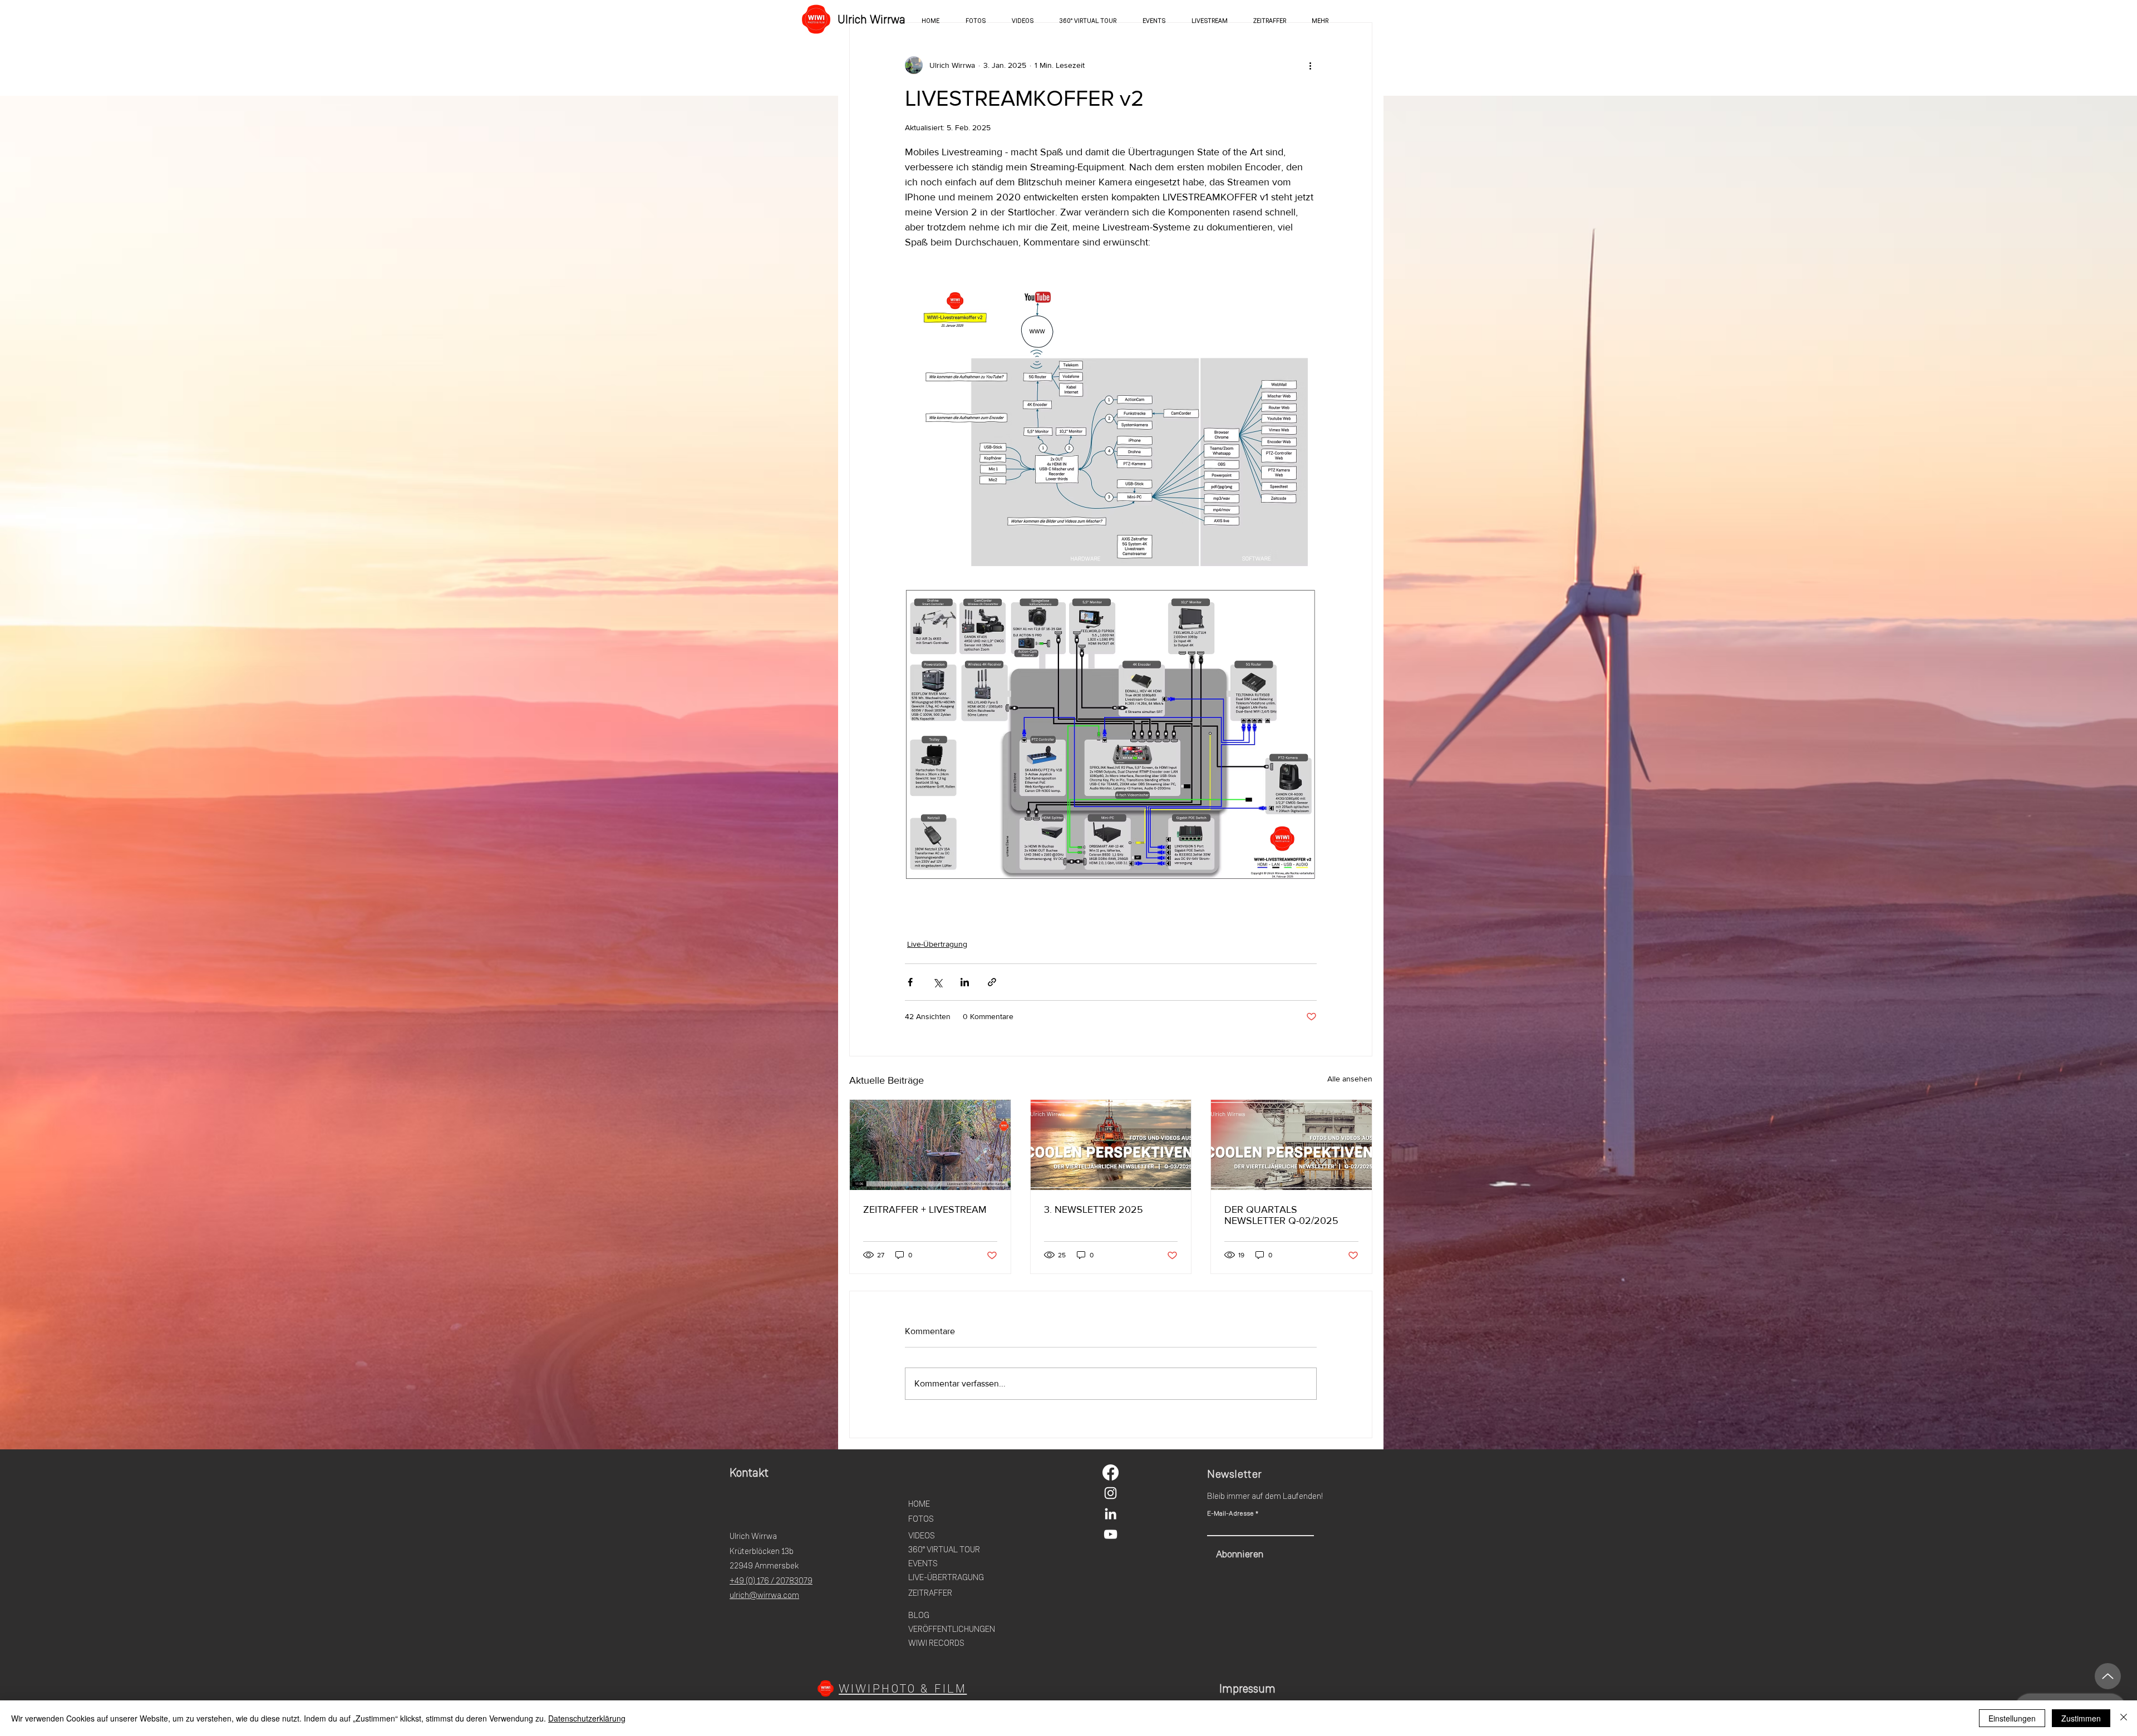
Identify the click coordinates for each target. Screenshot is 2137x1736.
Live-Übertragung (937, 944)
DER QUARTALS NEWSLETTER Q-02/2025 (1281, 1215)
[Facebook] (1111, 1472)
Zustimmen (2081, 1718)
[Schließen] (2124, 1718)
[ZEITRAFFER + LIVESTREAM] (930, 1145)
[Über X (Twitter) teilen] (937, 982)
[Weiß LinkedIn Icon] (1111, 1514)
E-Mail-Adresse (1230, 1513)
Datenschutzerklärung (587, 1718)
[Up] (2108, 1676)
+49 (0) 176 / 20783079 (771, 1581)
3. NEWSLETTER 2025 (1094, 1209)
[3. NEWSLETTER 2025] (1111, 1145)
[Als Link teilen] (992, 982)
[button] (1320, 21)
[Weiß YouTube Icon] (1111, 1534)
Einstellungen (2012, 1718)
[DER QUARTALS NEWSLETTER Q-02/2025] (1291, 1145)
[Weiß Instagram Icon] (1111, 1493)
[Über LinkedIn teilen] (965, 982)
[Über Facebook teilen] (910, 982)
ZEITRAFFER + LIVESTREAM (925, 1209)
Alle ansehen (1350, 1079)
